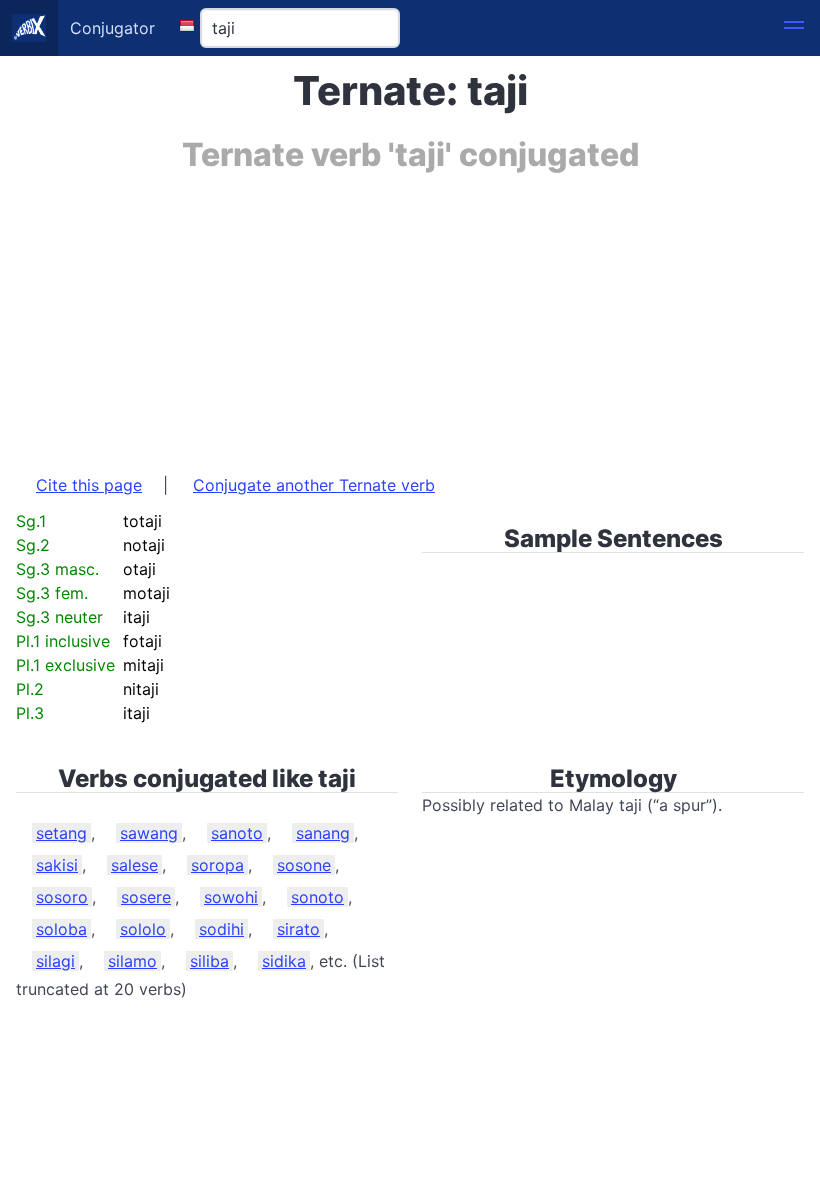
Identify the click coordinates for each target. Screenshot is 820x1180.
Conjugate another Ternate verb (314, 485)
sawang (149, 833)
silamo (132, 961)
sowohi (231, 897)
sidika (284, 961)
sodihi (221, 929)
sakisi (57, 865)
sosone (304, 865)
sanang (323, 833)
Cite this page (89, 485)
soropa (217, 865)
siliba (209, 961)
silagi (55, 961)
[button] (794, 28)
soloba (61, 929)
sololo (143, 929)
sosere (146, 897)
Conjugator (112, 28)
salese (134, 865)
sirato (298, 929)
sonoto (317, 897)
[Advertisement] (410, 313)
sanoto (237, 833)
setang (61, 833)
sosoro (62, 897)
